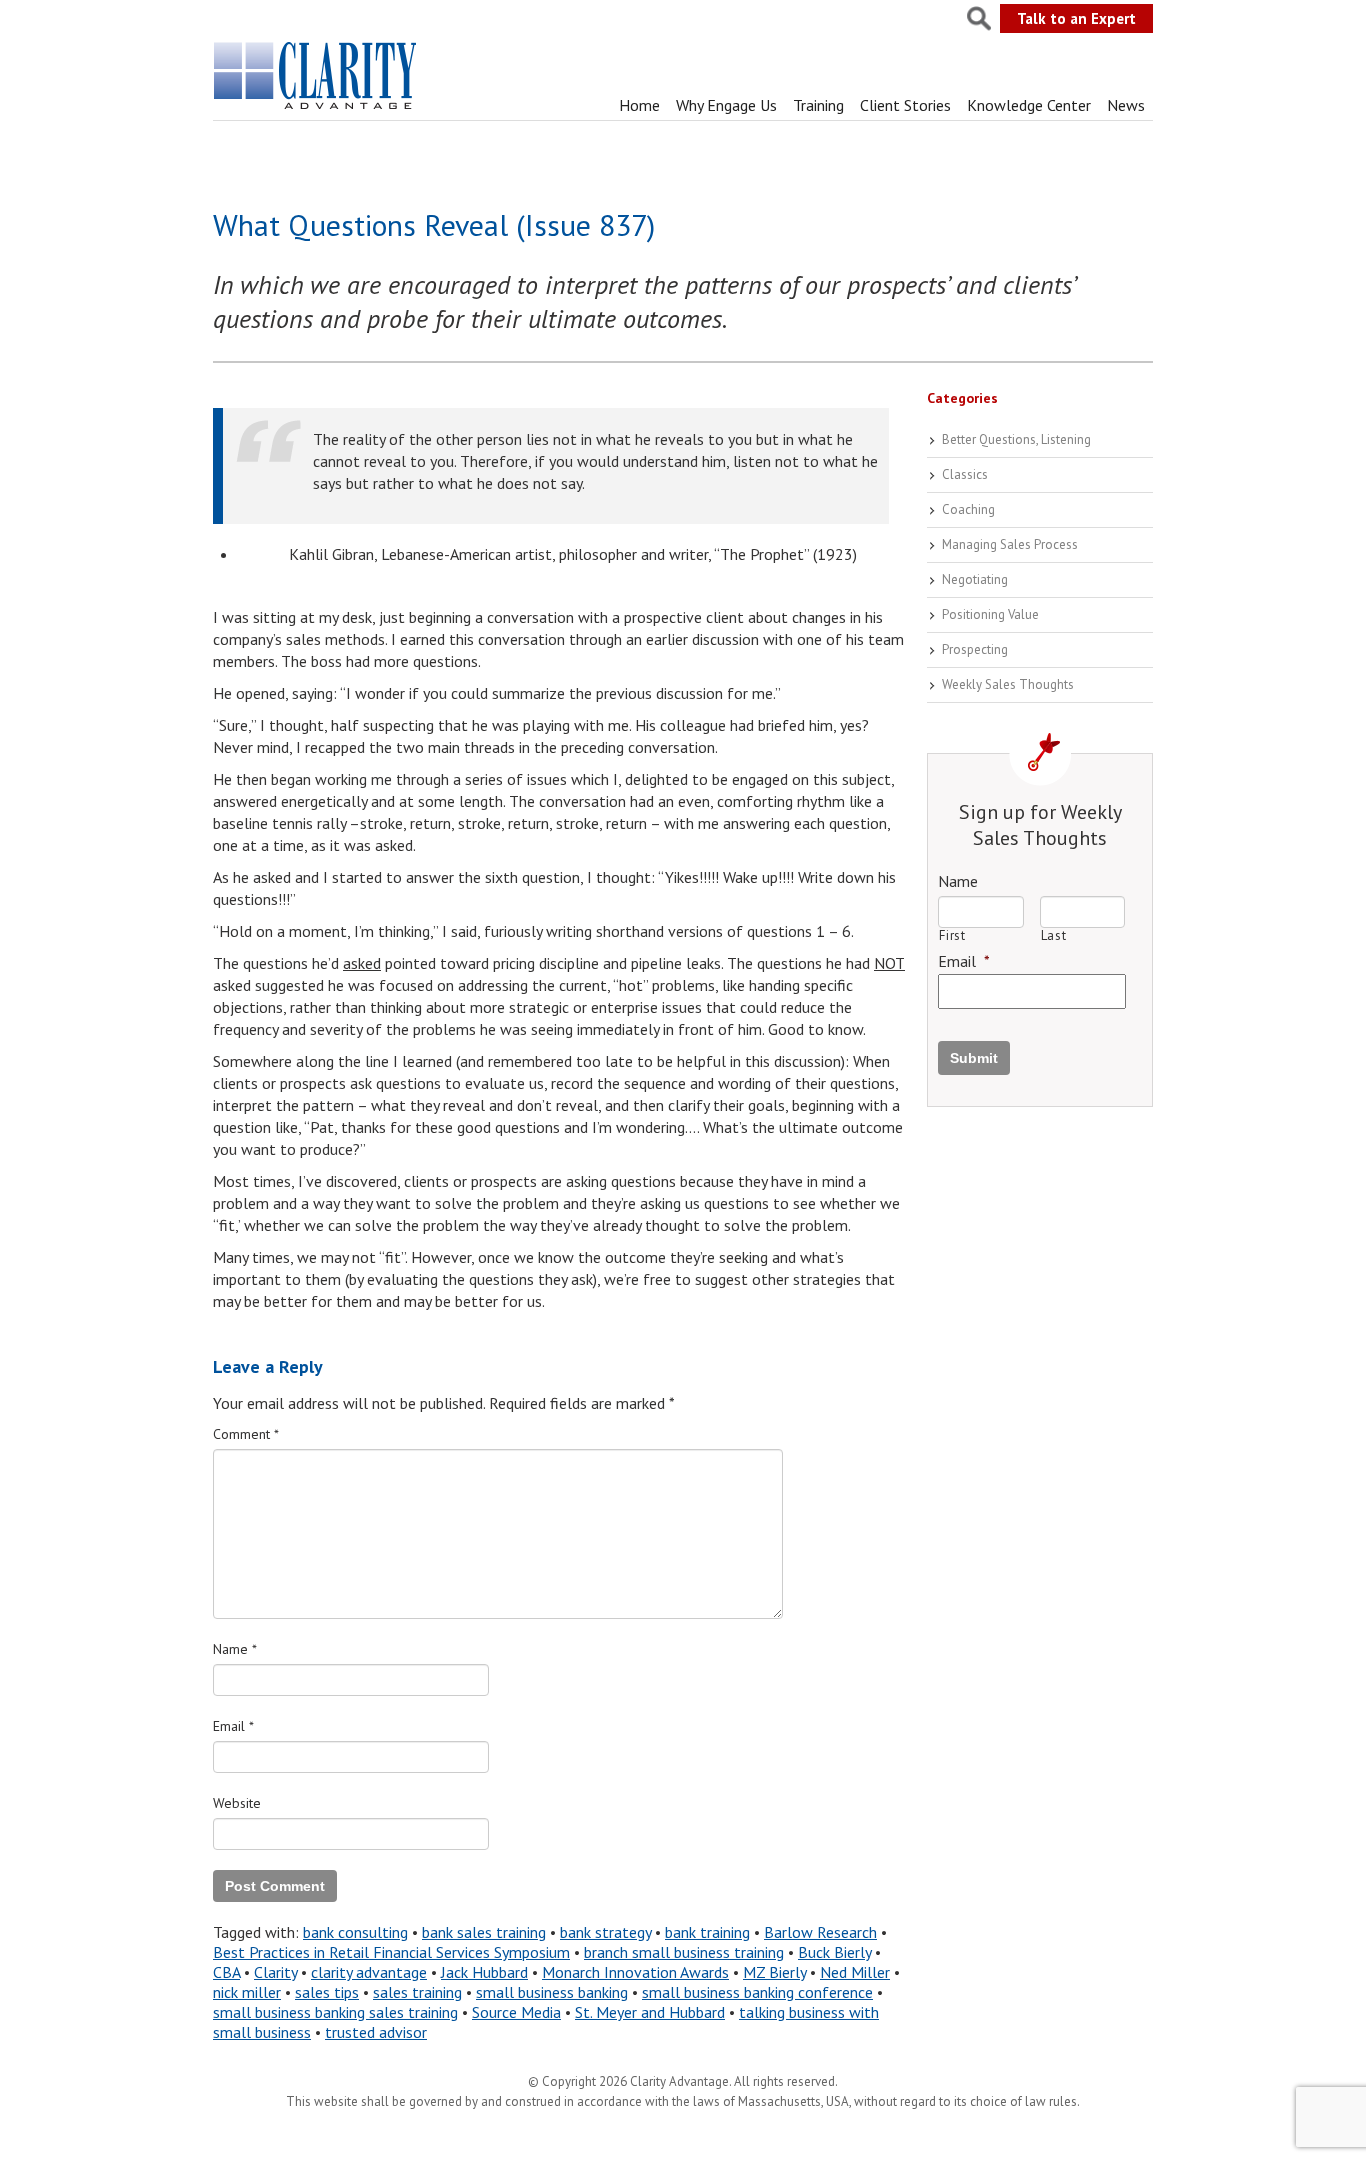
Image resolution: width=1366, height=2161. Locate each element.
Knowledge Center (1029, 105)
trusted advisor (376, 2032)
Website (237, 1803)
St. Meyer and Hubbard (650, 2012)
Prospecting (975, 649)
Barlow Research (820, 1932)
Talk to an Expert (1076, 18)
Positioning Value (990, 614)
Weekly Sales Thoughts (1008, 684)
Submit (974, 1058)
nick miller (247, 1992)
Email (233, 1726)
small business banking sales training (335, 2012)
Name (235, 1649)
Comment (246, 1434)
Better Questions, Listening (1016, 439)
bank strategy (605, 1932)
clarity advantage (369, 1972)
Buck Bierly (834, 1952)
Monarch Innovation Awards (635, 1972)
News (1126, 105)
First (952, 935)
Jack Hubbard (484, 1972)
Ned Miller (855, 1972)
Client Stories (905, 105)
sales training (417, 1992)
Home (639, 105)
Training (818, 105)
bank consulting (355, 1932)
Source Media (516, 2012)
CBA (226, 1972)
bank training (707, 1932)
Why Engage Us (726, 105)
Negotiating (975, 579)
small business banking (552, 1992)
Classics (965, 474)
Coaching (968, 509)
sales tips (327, 1992)
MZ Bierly (774, 1972)
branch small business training (684, 1952)
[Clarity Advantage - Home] (317, 109)
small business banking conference (757, 1992)
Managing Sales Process (1010, 544)
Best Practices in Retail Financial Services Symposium (391, 1952)
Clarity (275, 1972)
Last (1054, 935)
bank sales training (484, 1932)
